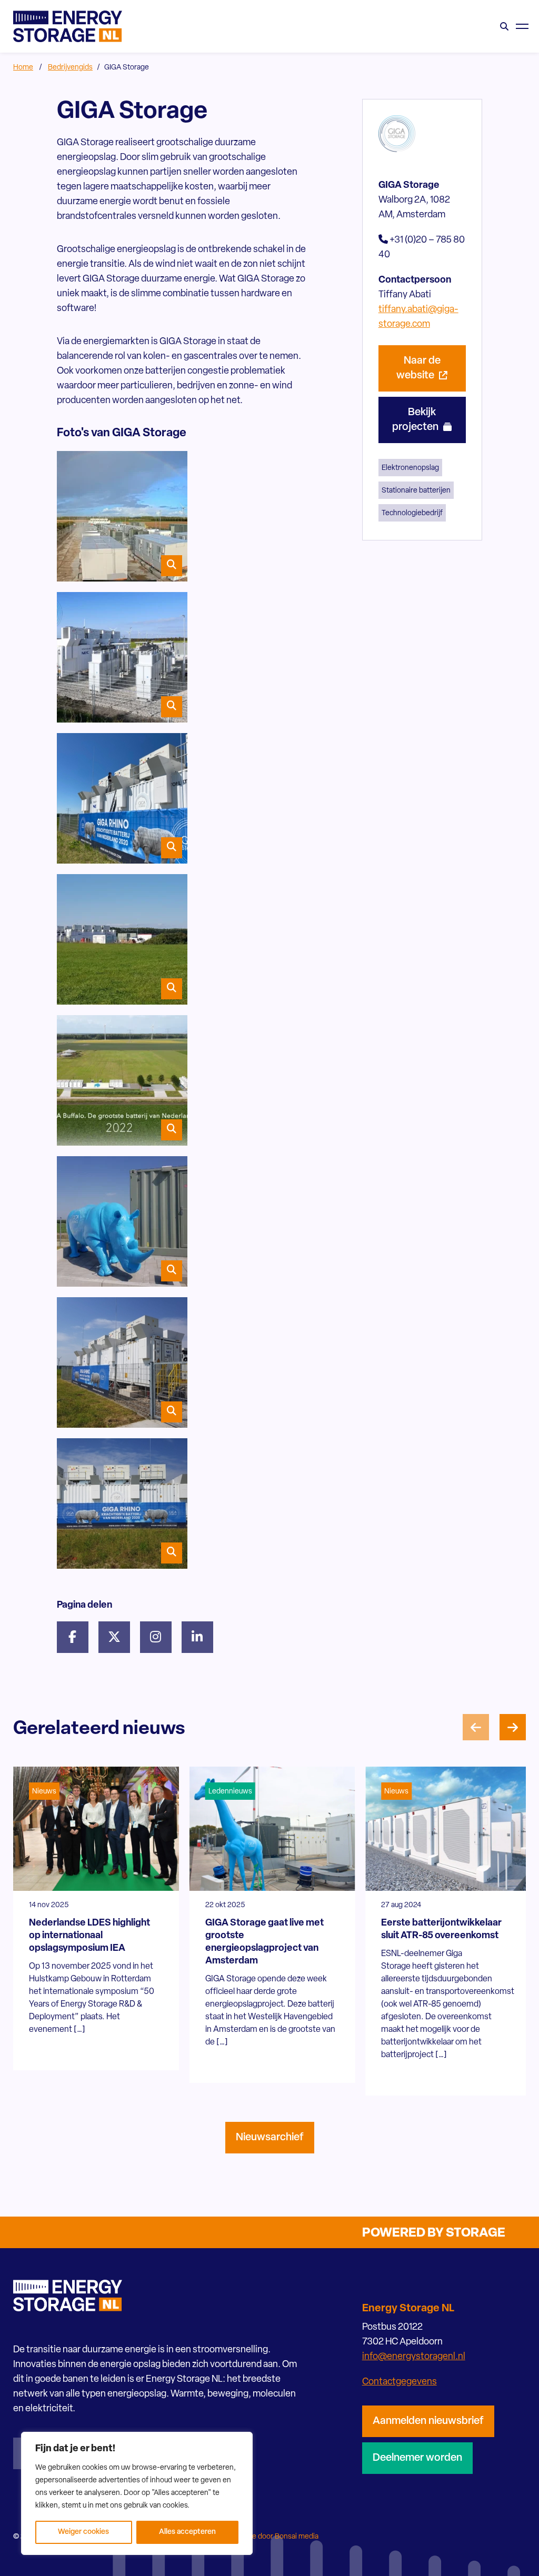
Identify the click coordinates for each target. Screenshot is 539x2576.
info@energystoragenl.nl (414, 2357)
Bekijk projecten (416, 420)
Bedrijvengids (70, 68)
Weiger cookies (83, 2532)
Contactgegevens (400, 2382)
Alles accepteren (187, 2532)
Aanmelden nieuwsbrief (428, 2421)
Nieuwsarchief (270, 2138)
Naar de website (418, 368)
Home (23, 68)
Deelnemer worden (417, 2458)
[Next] (513, 1727)
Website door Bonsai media (274, 2537)
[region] (137, 2493)
